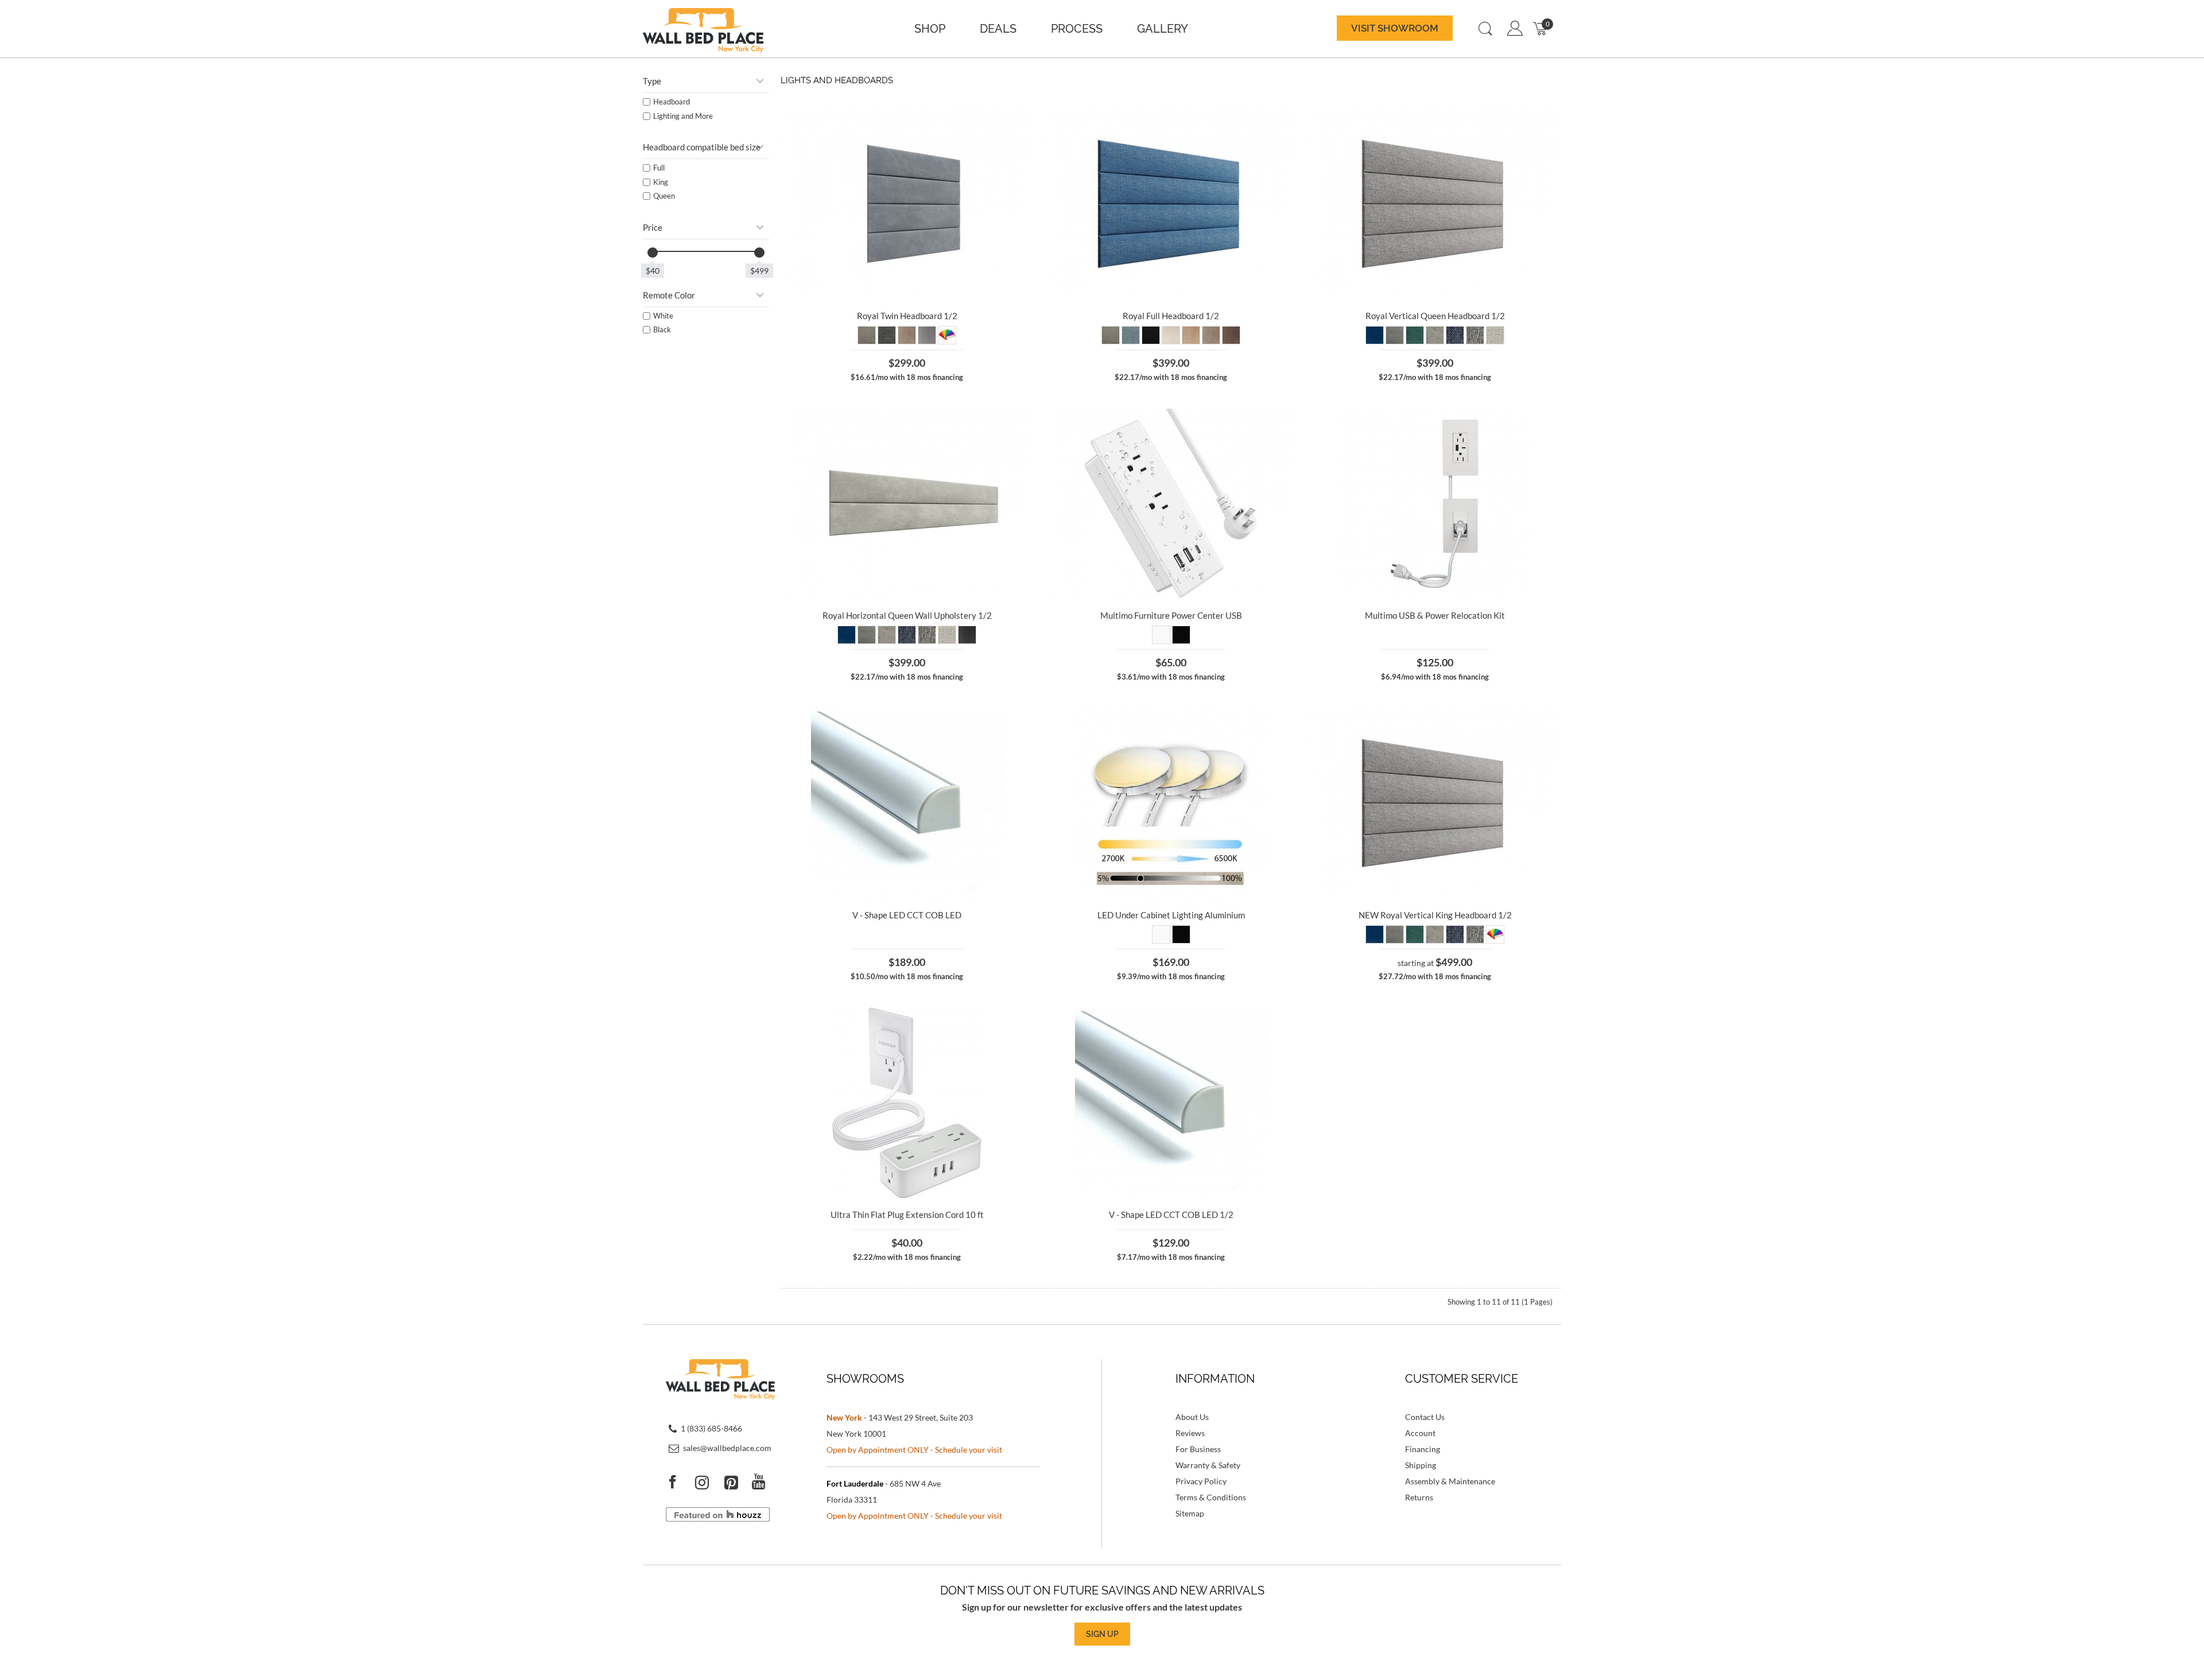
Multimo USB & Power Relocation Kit (1435, 615)
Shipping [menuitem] (1421, 1465)
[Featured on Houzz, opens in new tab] (718, 1518)
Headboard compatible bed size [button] (702, 147)
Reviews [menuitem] (1190, 1433)
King (661, 182)
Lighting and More (683, 116)
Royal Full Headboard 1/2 (1171, 316)
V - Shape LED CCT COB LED (907, 915)
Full (659, 168)
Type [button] (652, 81)
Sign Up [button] (1102, 1634)
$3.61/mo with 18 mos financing (1171, 677)
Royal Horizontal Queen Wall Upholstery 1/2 (907, 615)
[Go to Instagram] (709, 1482)
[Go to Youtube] (766, 1482)
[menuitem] (930, 29)
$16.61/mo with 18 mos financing (907, 377)
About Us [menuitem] (1192, 1417)
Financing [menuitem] (1423, 1449)
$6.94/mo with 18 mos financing (1435, 677)
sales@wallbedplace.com (727, 1447)
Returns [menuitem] (1419, 1497)
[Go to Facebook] (680, 1482)
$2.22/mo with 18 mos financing (907, 1257)
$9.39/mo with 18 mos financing (1171, 976)
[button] (1395, 29)
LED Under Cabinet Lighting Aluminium (1171, 915)
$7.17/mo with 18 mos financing (1171, 1257)
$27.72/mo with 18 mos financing (1435, 976)
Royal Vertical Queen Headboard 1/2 (1435, 316)
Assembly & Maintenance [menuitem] (1450, 1481)
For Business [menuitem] (1198, 1449)
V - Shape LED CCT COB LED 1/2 (1171, 1215)
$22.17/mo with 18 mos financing (1171, 377)
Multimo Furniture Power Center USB (1171, 615)
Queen (664, 196)
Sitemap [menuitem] (1190, 1513)
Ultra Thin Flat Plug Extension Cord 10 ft (907, 1215)
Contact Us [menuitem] (1425, 1417)
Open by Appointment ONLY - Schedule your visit (914, 1450)
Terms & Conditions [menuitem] (1211, 1497)
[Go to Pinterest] (738, 1482)
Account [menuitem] (1420, 1433)
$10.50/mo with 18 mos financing (907, 976)
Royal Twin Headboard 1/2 (907, 316)
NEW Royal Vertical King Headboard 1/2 (1435, 915)
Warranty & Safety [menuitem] (1208, 1465)
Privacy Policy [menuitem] (1201, 1481)
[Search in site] (1485, 29)
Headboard (672, 102)
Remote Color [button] (669, 295)
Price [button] (653, 227)
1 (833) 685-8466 (711, 1428)
